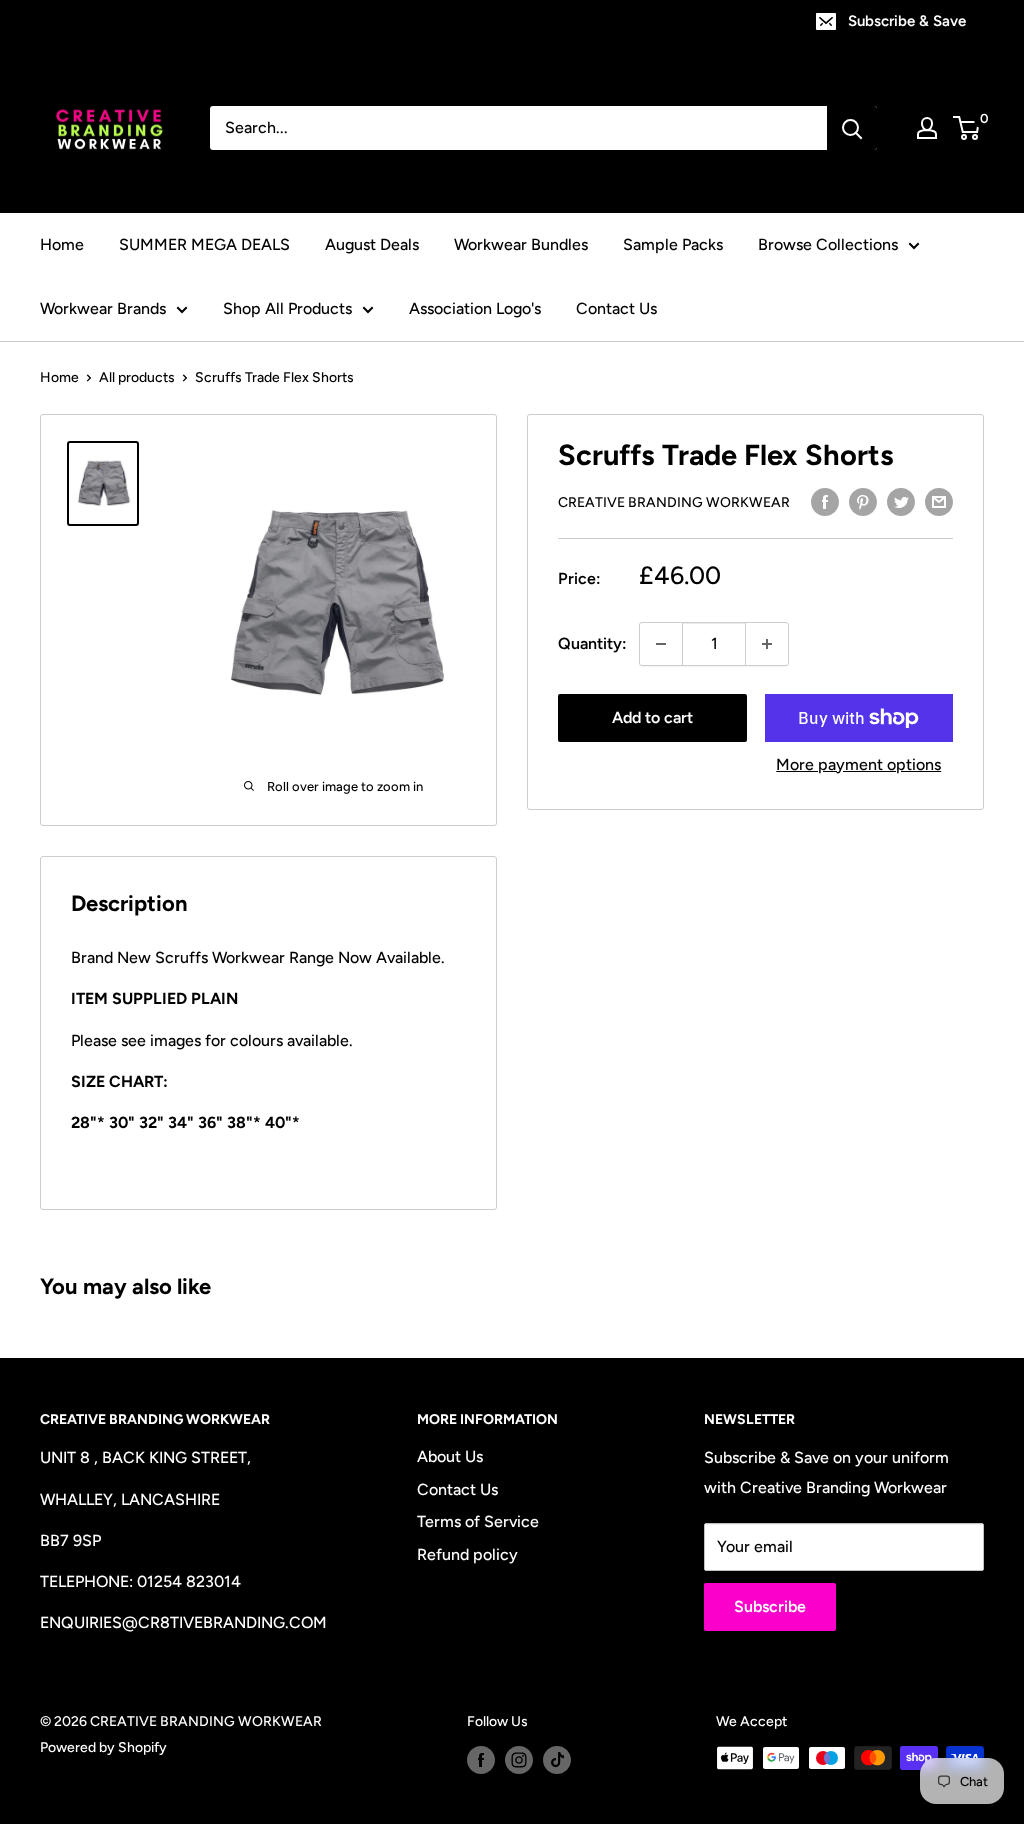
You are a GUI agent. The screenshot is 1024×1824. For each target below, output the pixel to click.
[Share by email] (939, 501)
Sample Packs (673, 244)
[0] (967, 128)
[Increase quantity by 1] (767, 644)
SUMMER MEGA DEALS (204, 244)
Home (62, 244)
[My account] (927, 128)
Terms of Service (478, 1521)
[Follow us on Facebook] (481, 1760)
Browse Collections (828, 244)
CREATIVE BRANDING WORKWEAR (674, 502)
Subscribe (770, 1606)
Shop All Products (287, 308)
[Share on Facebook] (825, 501)
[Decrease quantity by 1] (661, 644)
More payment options (858, 764)
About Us (450, 1456)
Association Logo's (475, 308)
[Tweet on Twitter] (901, 501)
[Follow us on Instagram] (519, 1760)
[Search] (852, 128)
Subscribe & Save (907, 21)
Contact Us (616, 308)
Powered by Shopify (103, 1747)
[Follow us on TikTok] (557, 1760)
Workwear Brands (103, 308)
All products (137, 377)
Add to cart (652, 717)
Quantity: (592, 643)
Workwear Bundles (521, 244)
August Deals (372, 244)
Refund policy (467, 1554)
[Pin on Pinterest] (863, 501)
